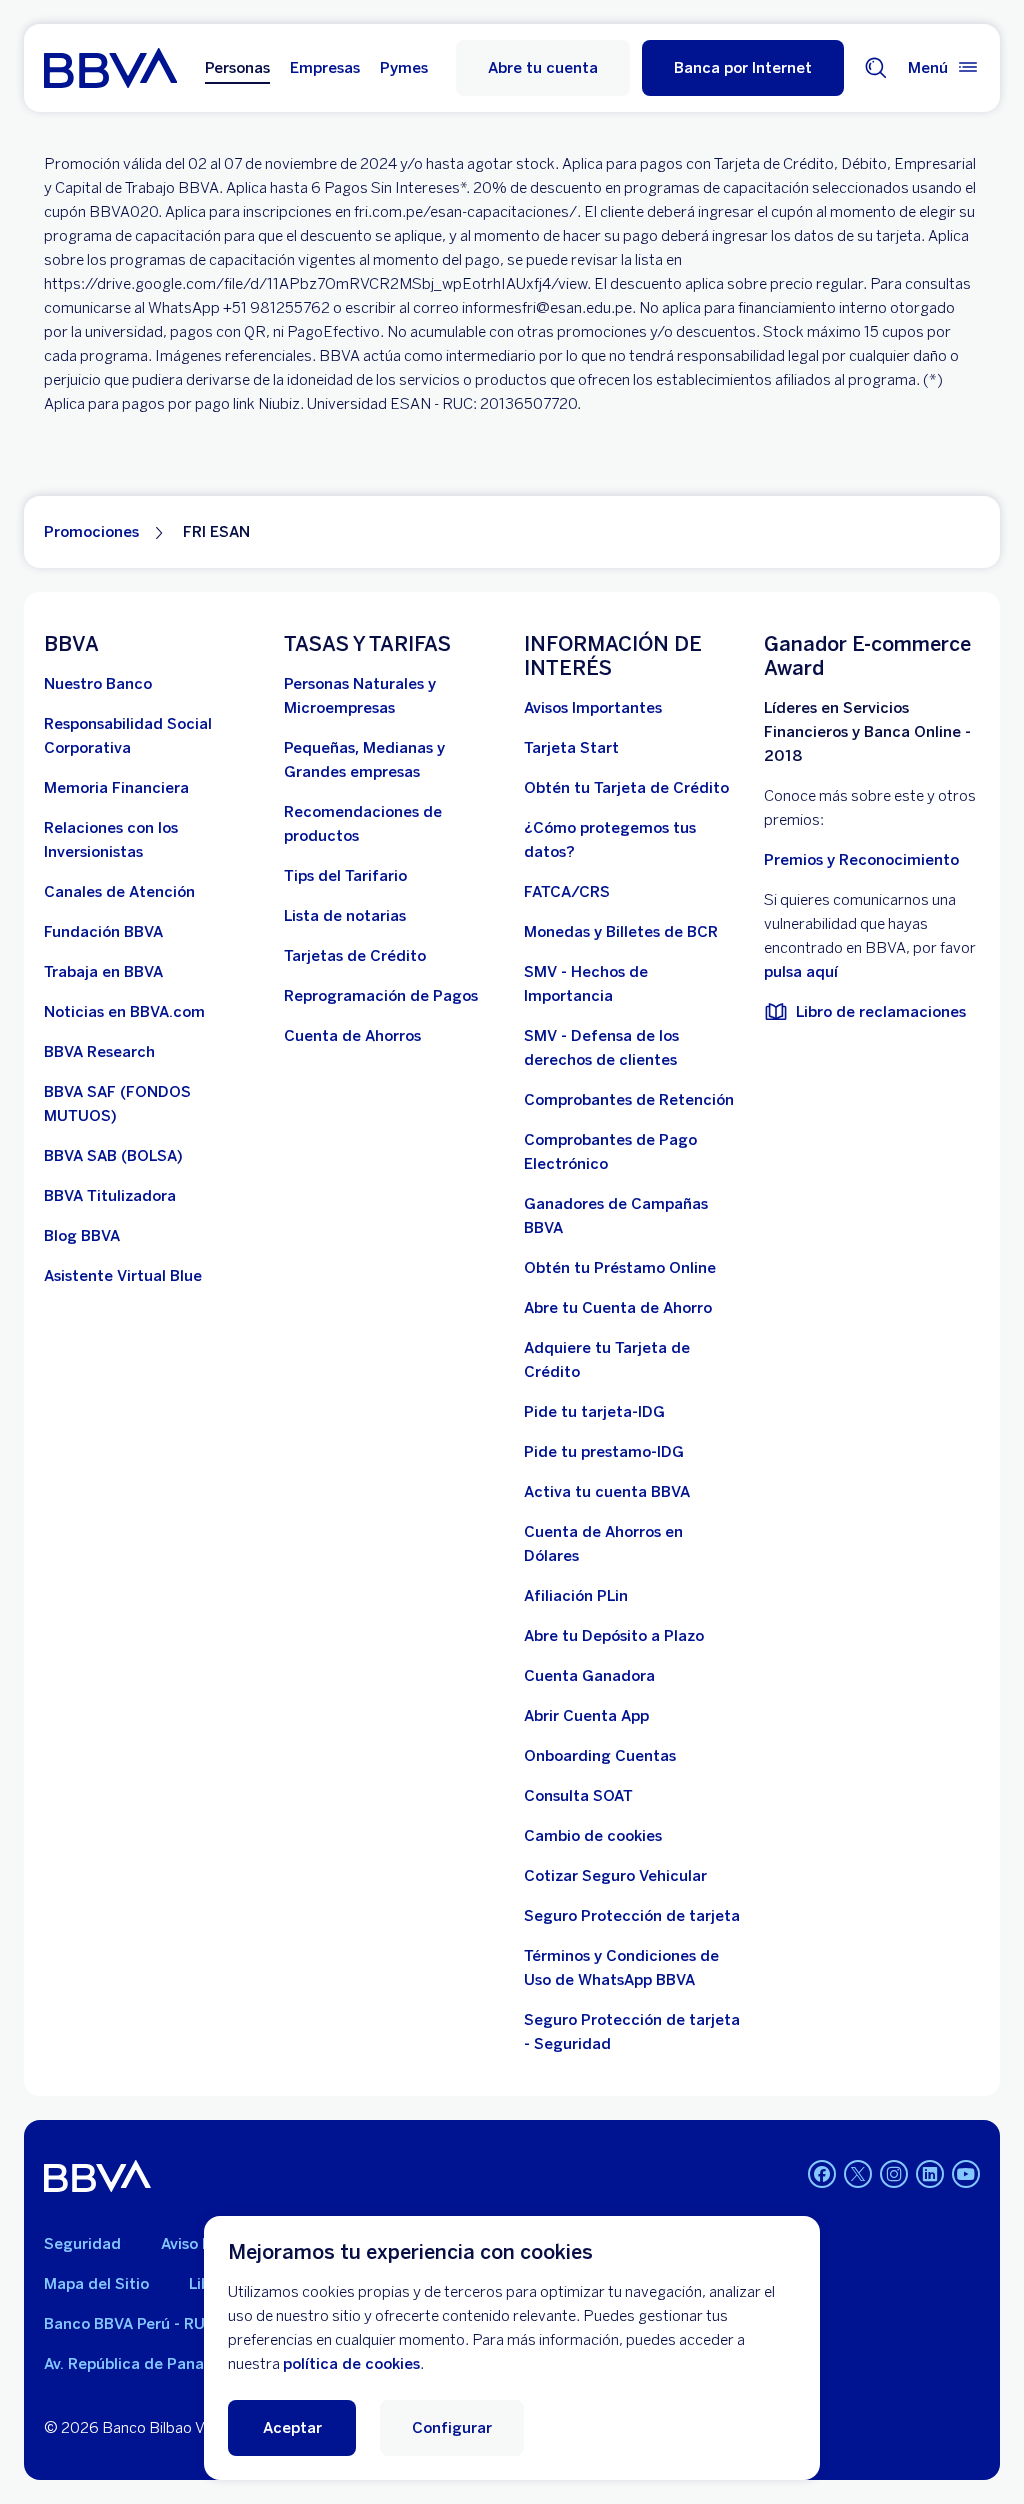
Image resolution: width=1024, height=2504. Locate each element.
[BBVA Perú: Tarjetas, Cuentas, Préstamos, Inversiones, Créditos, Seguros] (110, 68)
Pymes (404, 68)
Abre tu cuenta (543, 68)
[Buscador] (876, 68)
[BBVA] (97, 2176)
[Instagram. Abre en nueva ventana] (894, 2174)
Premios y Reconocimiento (861, 860)
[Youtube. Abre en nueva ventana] (966, 2174)
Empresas (325, 68)
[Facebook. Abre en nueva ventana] (822, 2174)
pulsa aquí (801, 972)
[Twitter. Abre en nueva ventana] (858, 2174)
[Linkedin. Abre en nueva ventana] (930, 2174)
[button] (743, 68)
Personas (237, 68)
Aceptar (292, 2428)
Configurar (452, 2428)
